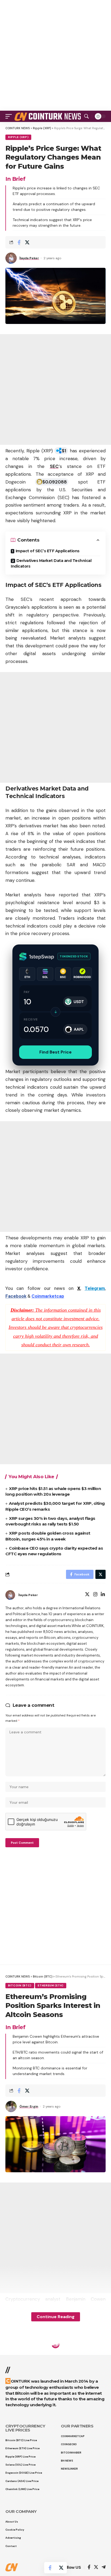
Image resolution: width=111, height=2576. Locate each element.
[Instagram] (95, 1595)
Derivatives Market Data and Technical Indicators (51, 563)
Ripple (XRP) (18, 137)
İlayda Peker (29, 258)
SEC (54, 466)
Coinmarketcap (48, 1296)
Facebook (16, 1296)
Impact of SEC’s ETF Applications (48, 551)
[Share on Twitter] (27, 242)
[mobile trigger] (10, 116)
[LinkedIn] (103, 1595)
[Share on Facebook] (19, 242)
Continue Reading (56, 2317)
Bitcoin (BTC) (20, 1985)
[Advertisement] (55, 55)
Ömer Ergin (29, 2106)
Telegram (95, 1288)
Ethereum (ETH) (51, 1985)
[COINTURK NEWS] (48, 116)
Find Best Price (55, 1052)
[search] (86, 116)
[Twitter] (87, 1595)
